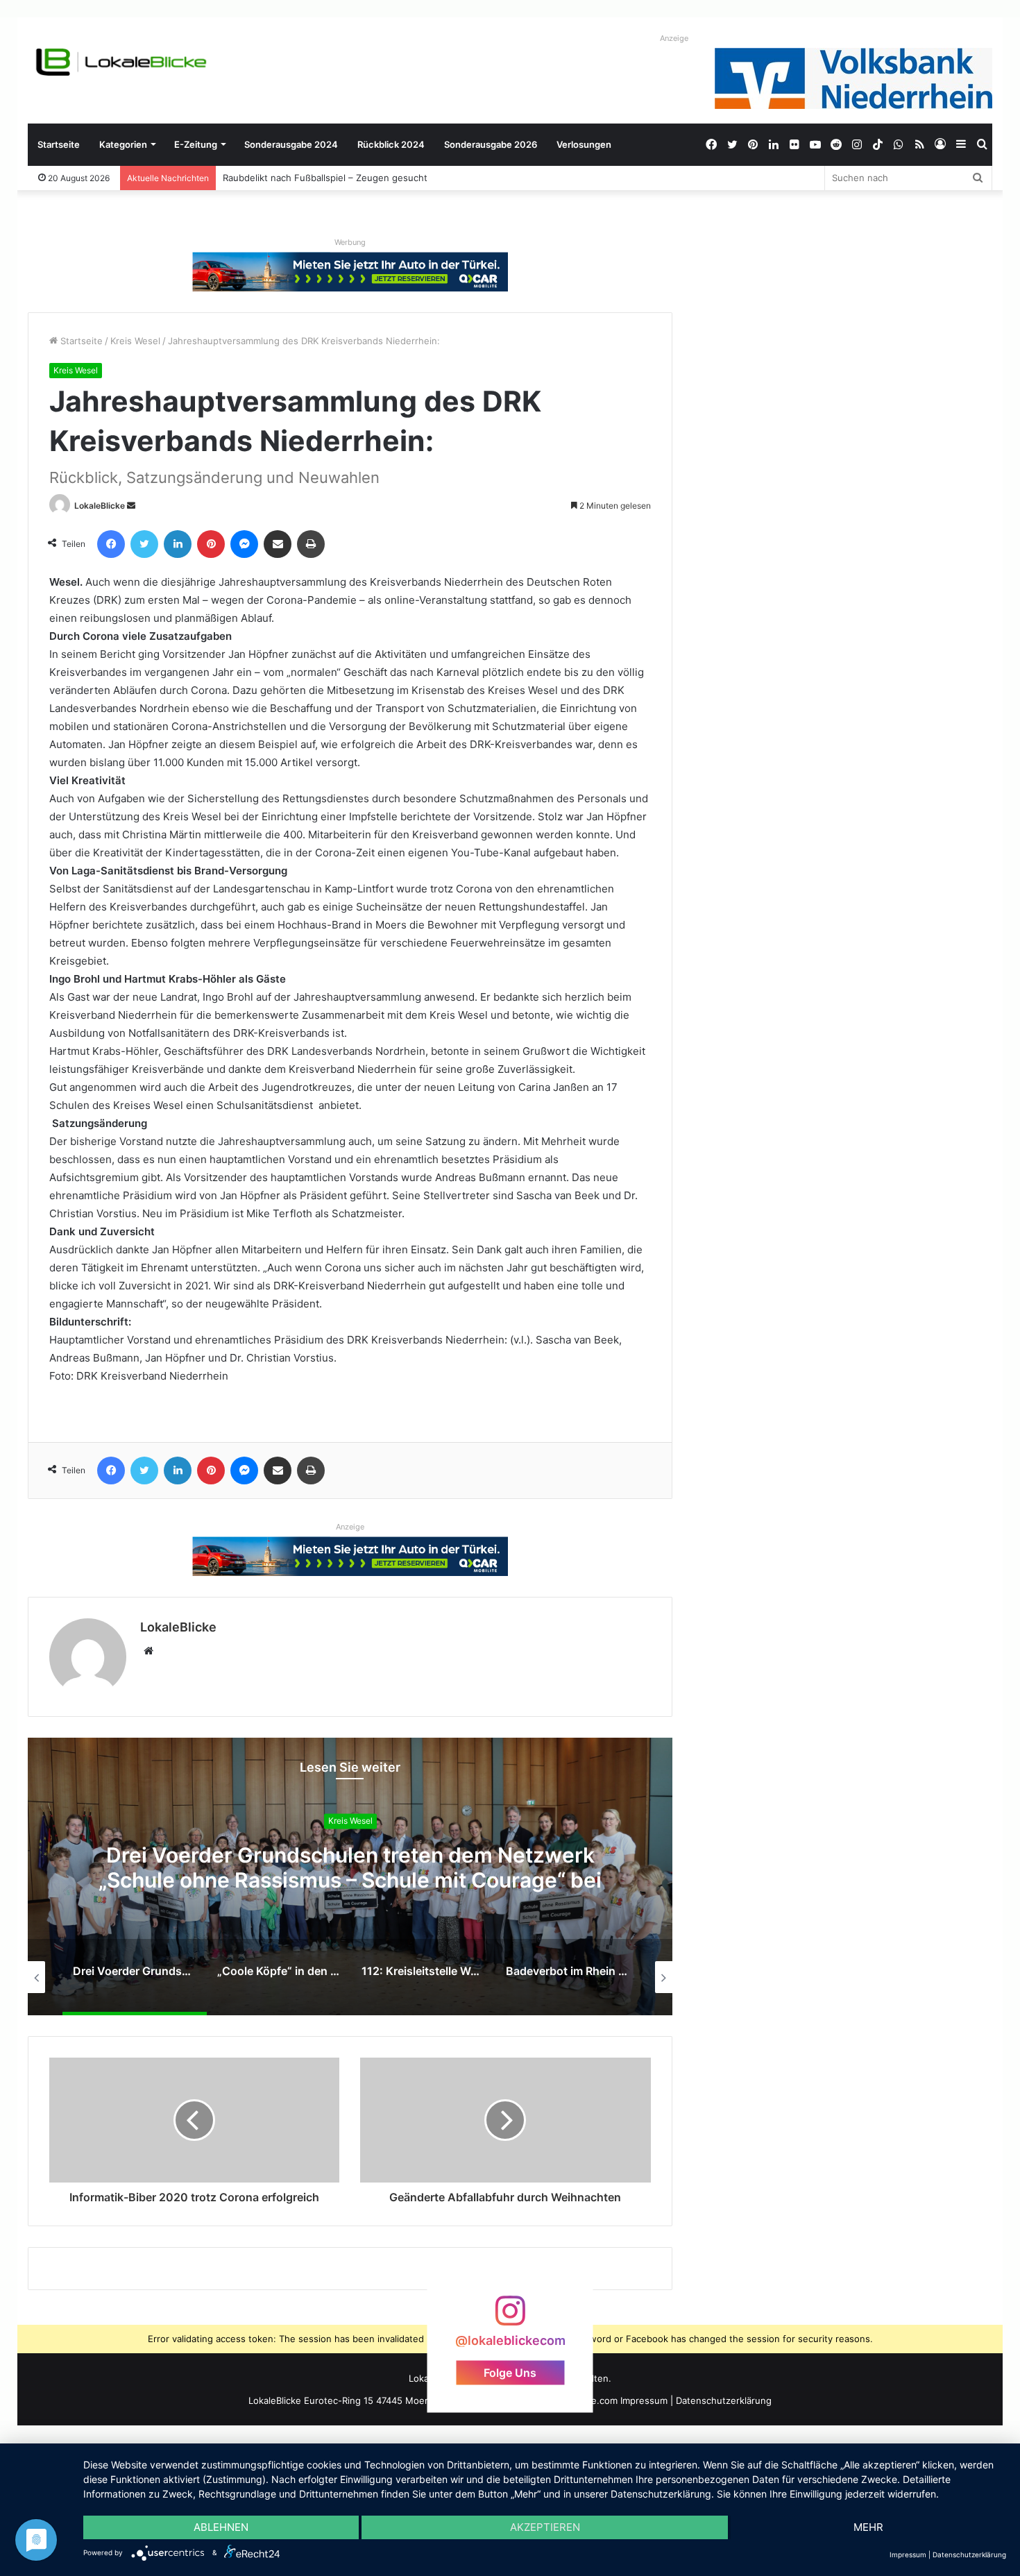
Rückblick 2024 (391, 144)
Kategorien (123, 144)
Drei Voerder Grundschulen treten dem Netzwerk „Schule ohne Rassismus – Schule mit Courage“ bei (350, 1868)
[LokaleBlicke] (121, 62)
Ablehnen (221, 2527)
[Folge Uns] (510, 2317)
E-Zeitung (196, 144)
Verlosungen (584, 144)
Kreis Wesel (135, 341)
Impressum (644, 2400)
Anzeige (674, 38)
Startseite (59, 144)
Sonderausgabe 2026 (491, 144)
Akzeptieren (545, 2527)
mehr (868, 2527)
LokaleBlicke (100, 506)
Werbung (350, 242)
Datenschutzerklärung (724, 2400)
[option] (350, 1876)
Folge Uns (510, 2373)
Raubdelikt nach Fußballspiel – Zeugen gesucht (325, 178)
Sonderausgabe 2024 (291, 144)
